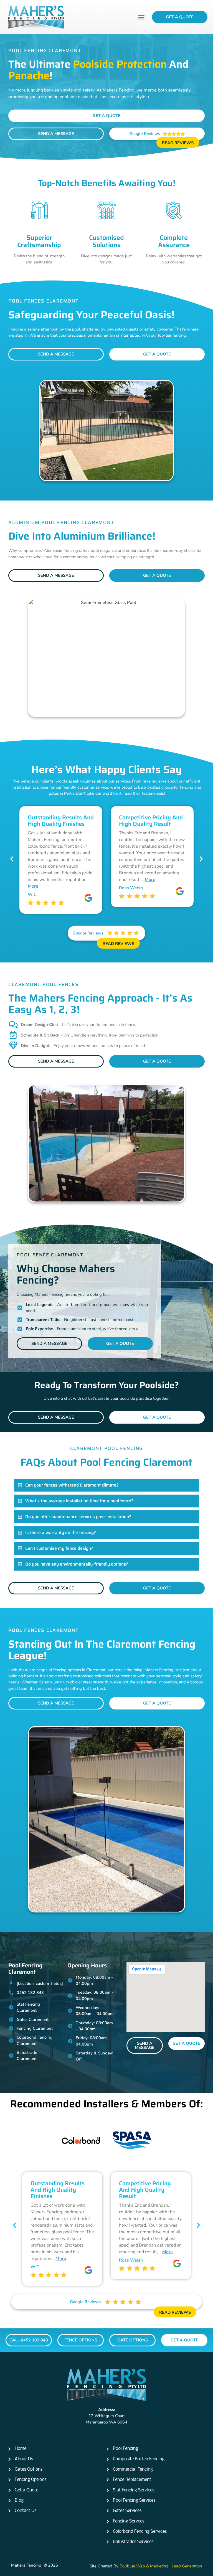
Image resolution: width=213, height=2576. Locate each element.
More (59, 880)
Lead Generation (187, 2566)
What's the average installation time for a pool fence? (79, 1501)
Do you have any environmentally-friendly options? (77, 1564)
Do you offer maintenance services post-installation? (78, 1517)
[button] (141, 17)
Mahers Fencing (26, 2565)
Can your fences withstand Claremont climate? (72, 1485)
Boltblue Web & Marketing (144, 2566)
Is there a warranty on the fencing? (61, 1532)
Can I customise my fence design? (59, 1548)
